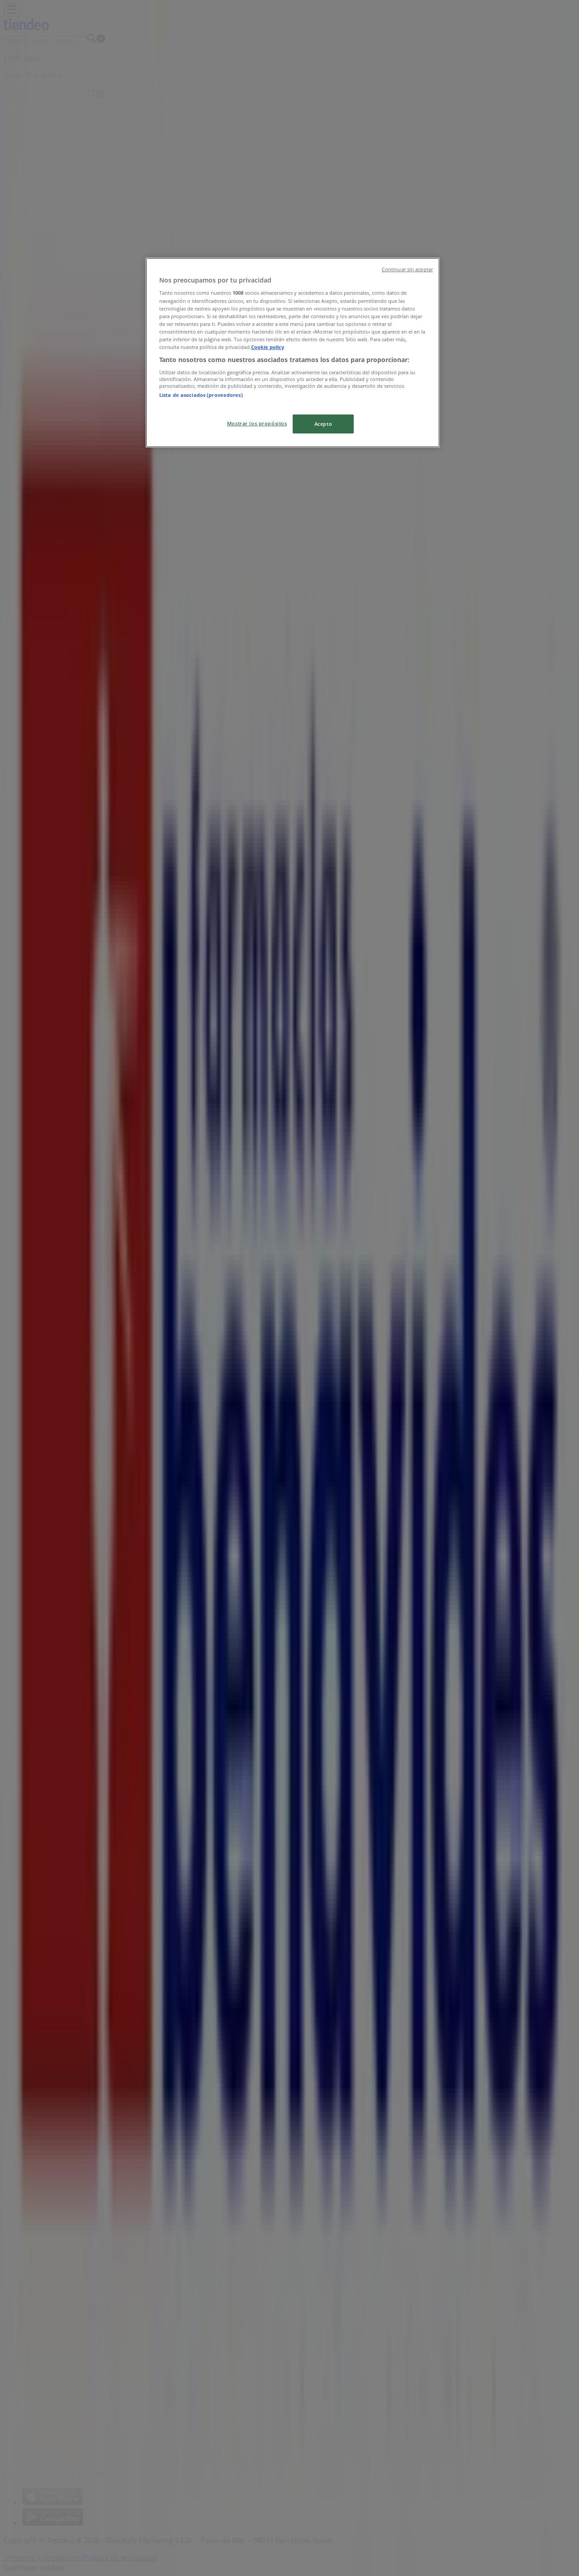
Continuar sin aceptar (407, 269)
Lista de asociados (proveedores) (201, 395)
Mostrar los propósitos (257, 423)
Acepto (323, 424)
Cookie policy (268, 347)
